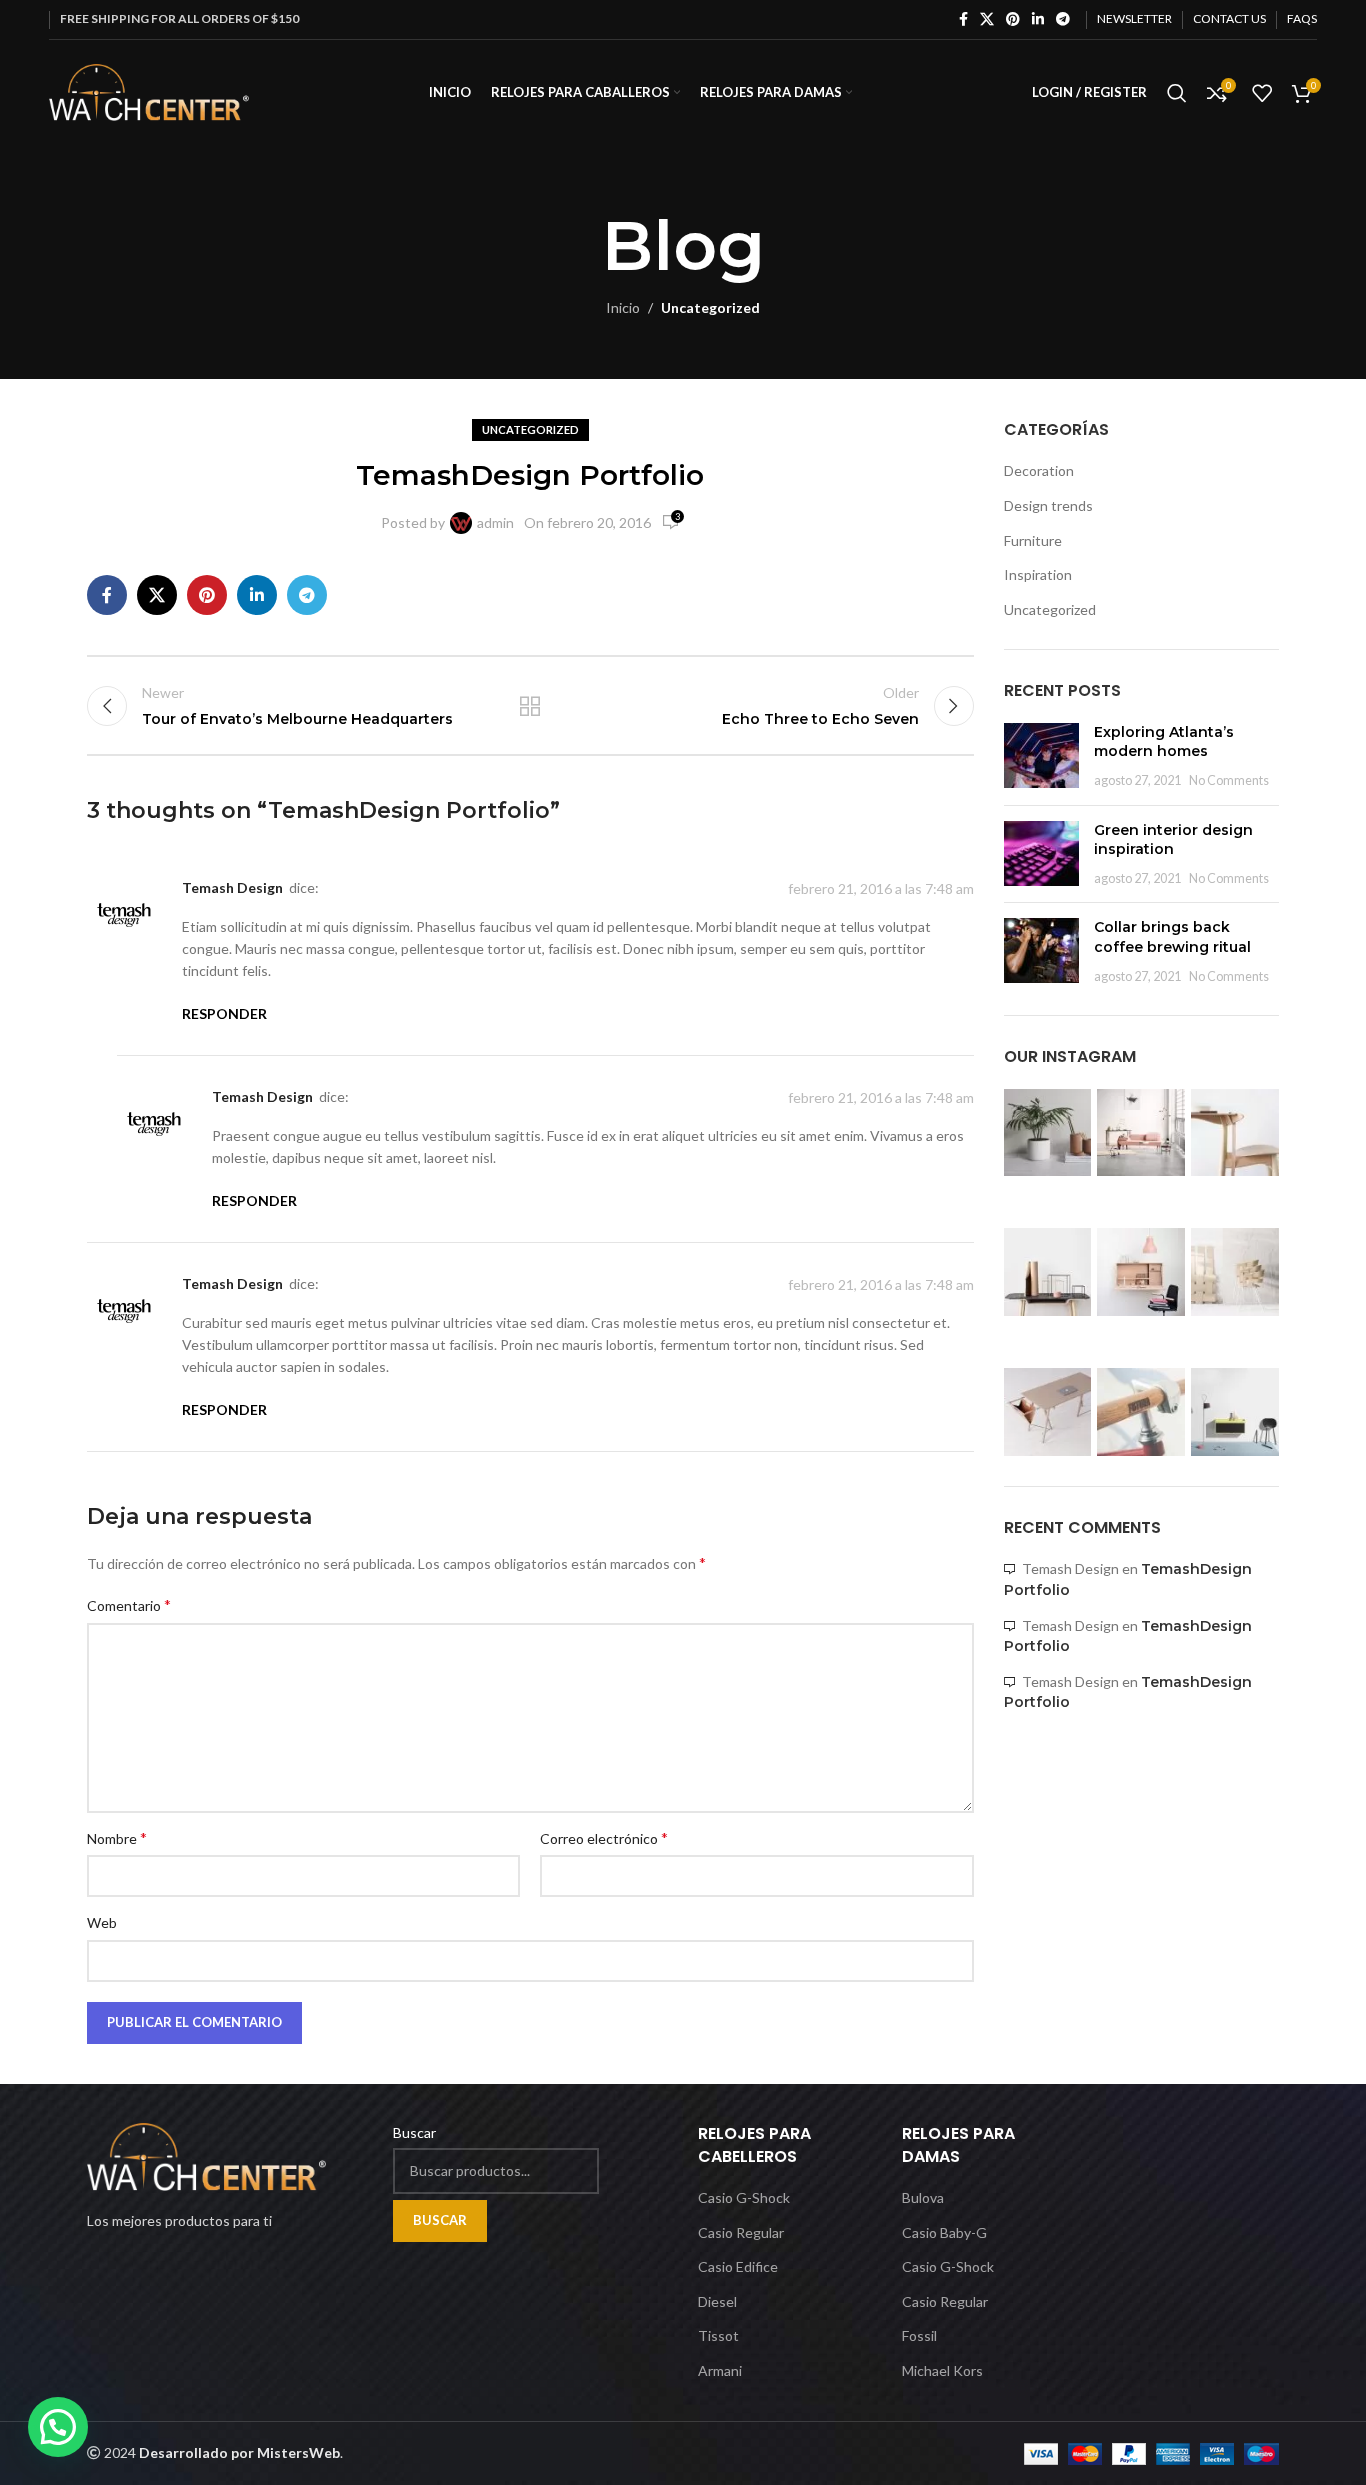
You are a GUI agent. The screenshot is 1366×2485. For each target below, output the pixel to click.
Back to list (530, 706)
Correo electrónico (604, 1837)
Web (102, 1922)
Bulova (923, 2197)
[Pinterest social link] (1013, 19)
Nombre (117, 1837)
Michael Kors (942, 2370)
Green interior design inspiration (1173, 840)
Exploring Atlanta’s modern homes (1164, 742)
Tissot (718, 2335)
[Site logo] (149, 90)
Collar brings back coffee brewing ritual (1172, 937)
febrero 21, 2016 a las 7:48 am (881, 888)
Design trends (1048, 505)
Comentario (129, 1604)
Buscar (414, 2132)
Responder (224, 1013)
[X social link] (987, 19)
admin (495, 522)
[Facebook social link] (963, 19)
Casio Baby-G (944, 2232)
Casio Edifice (738, 2266)
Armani (720, 2370)
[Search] (1177, 93)
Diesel (717, 2301)
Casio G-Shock (744, 2197)
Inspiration (1038, 574)
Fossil (919, 2335)
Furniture (1033, 540)
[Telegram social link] (1063, 19)
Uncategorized (710, 307)
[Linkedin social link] (1038, 19)
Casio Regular (741, 2232)
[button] (58, 2427)
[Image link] (206, 2155)
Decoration (1039, 470)
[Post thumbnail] (1041, 756)
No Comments (1229, 780)
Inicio (623, 307)
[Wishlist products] (1262, 93)
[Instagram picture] (1048, 1133)
